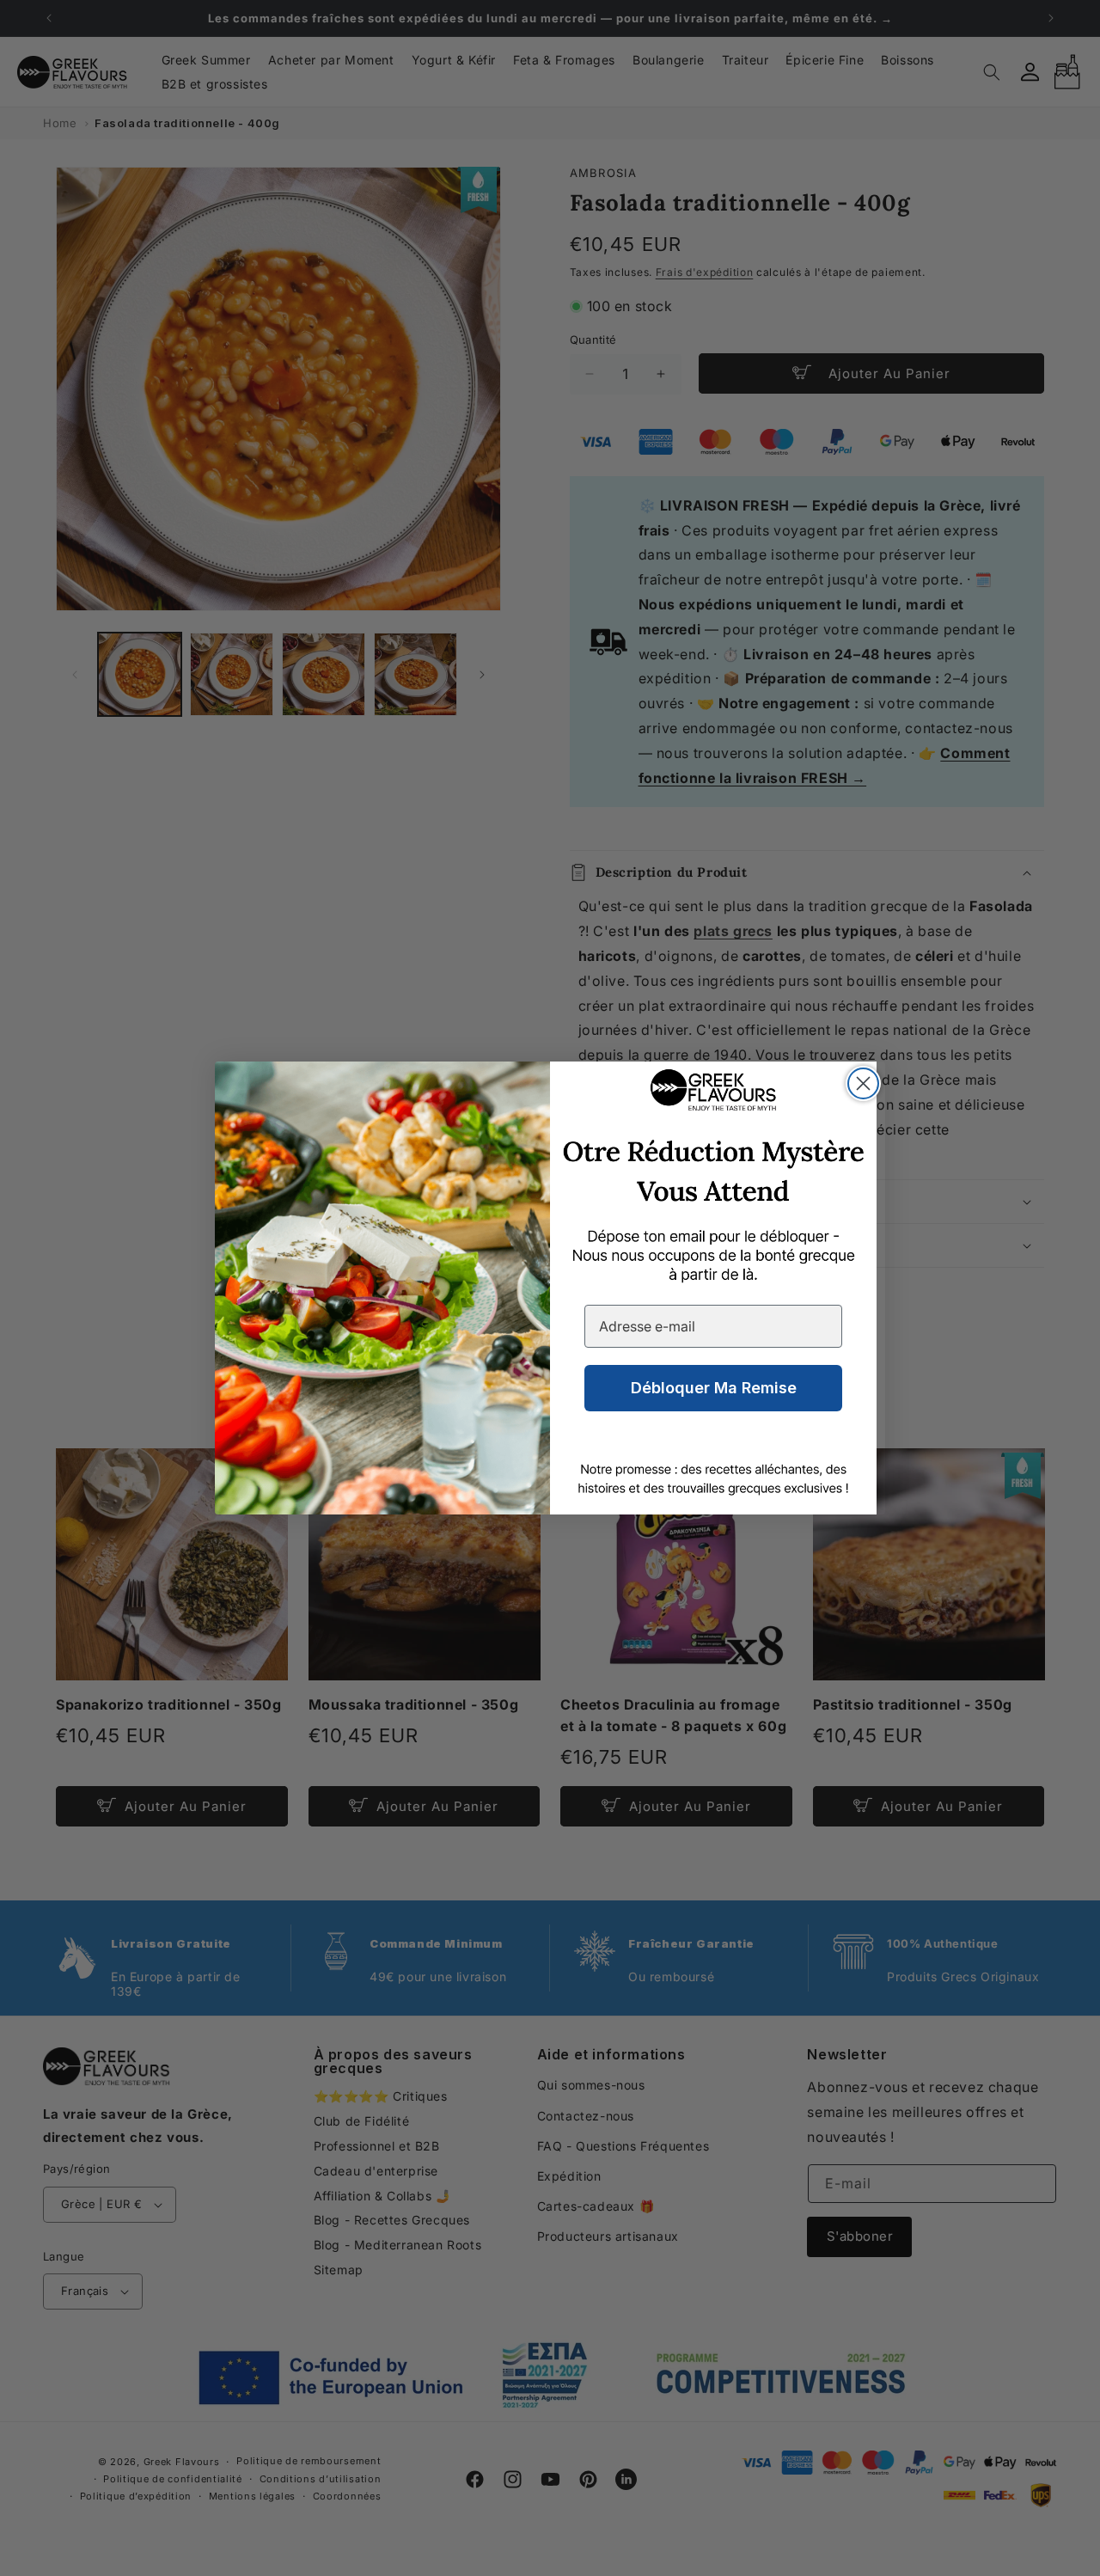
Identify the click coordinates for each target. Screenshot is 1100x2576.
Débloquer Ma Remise (714, 1388)
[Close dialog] (863, 1083)
